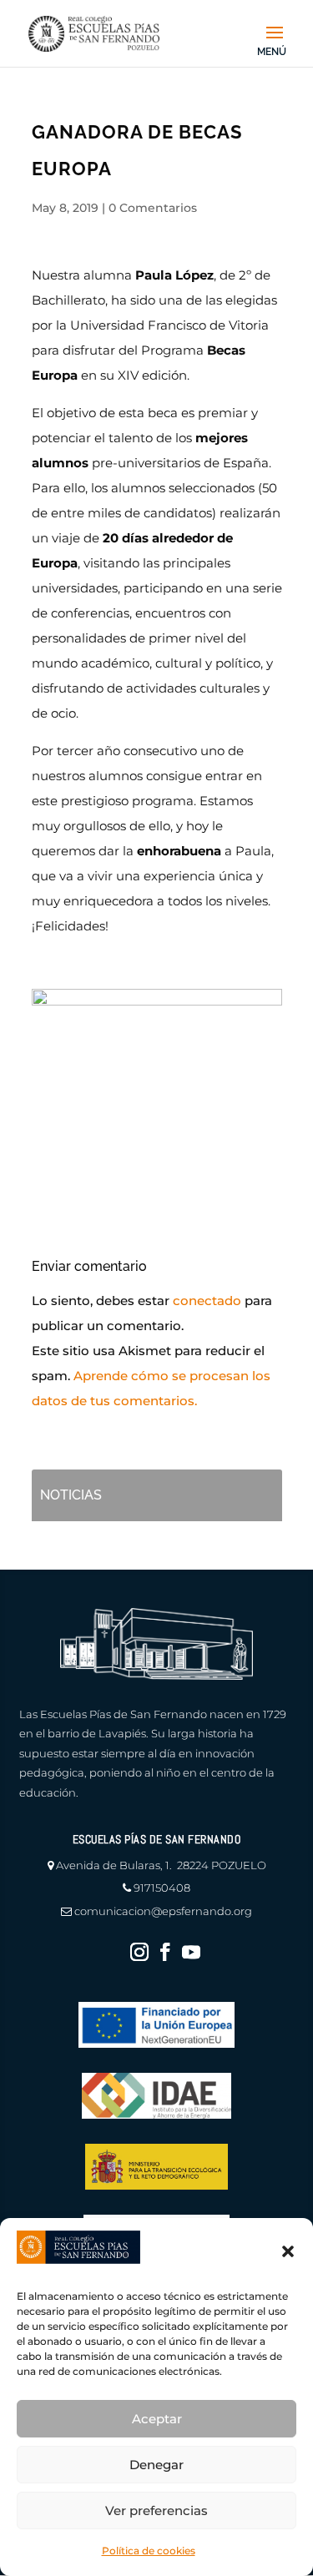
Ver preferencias (156, 2510)
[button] (288, 2251)
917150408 (162, 1888)
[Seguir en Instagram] (139, 1952)
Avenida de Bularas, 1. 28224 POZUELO (161, 1865)
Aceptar (157, 2419)
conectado (207, 1301)
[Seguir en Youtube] (191, 1952)
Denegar (156, 2465)
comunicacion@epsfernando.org (163, 1911)
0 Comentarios (153, 208)
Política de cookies (149, 2551)
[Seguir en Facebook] (165, 1952)
